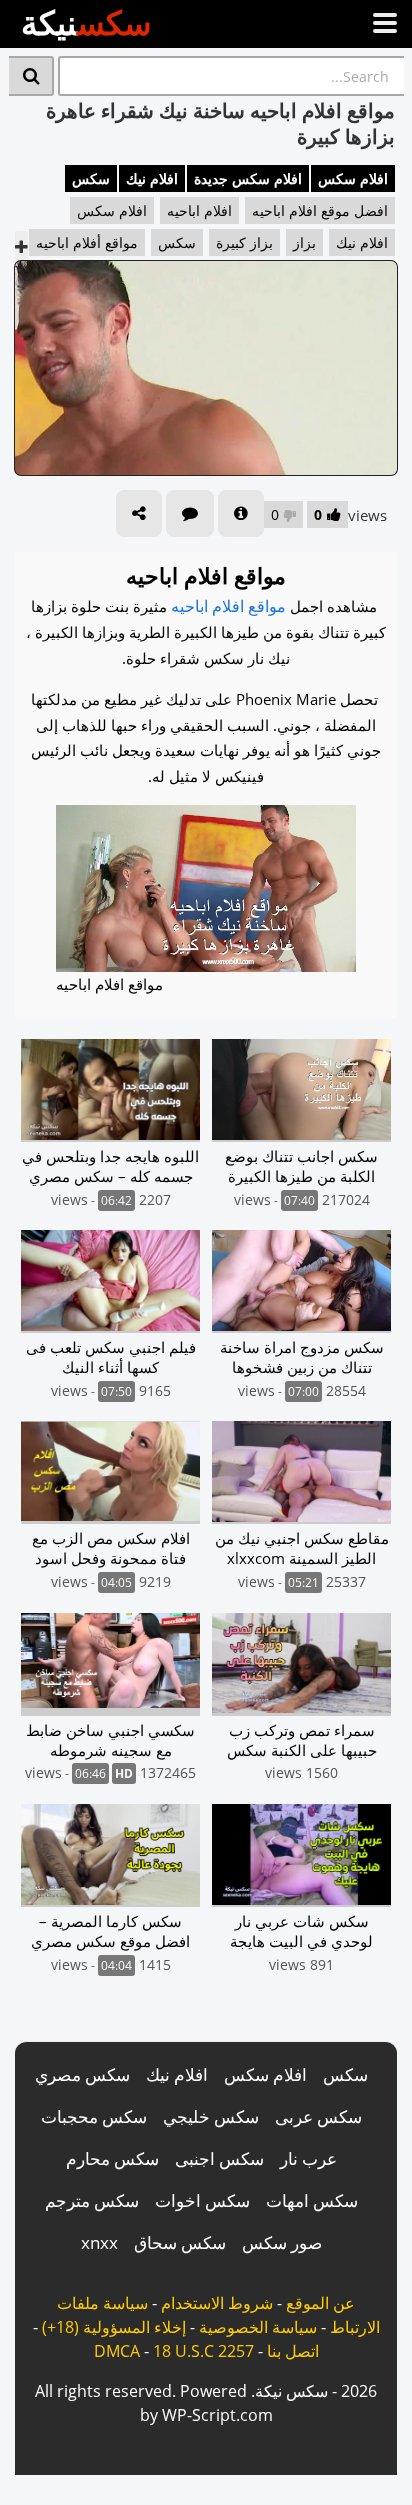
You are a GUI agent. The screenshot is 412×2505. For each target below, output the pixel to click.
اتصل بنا (293, 2351)
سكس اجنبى (219, 2158)
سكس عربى (318, 2116)
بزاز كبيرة (244, 242)
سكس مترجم (92, 2200)
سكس (91, 178)
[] (31, 76)
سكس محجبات (94, 2116)
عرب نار (308, 2158)
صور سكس (282, 2242)
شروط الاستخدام (217, 2303)
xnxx (99, 2242)
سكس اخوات (202, 2200)
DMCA (117, 2351)
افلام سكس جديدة (248, 178)
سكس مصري (82, 2074)
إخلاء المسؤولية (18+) (114, 2327)
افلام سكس (353, 178)
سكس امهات (312, 2200)
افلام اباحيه (199, 210)
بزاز (304, 242)
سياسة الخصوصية (258, 2327)
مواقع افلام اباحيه (228, 606)
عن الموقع (320, 2303)
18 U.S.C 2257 (203, 2351)
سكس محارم (112, 2158)
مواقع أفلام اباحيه (87, 242)
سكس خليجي (211, 2116)
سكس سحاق (180, 2242)
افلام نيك (152, 178)
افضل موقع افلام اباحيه (320, 210)
